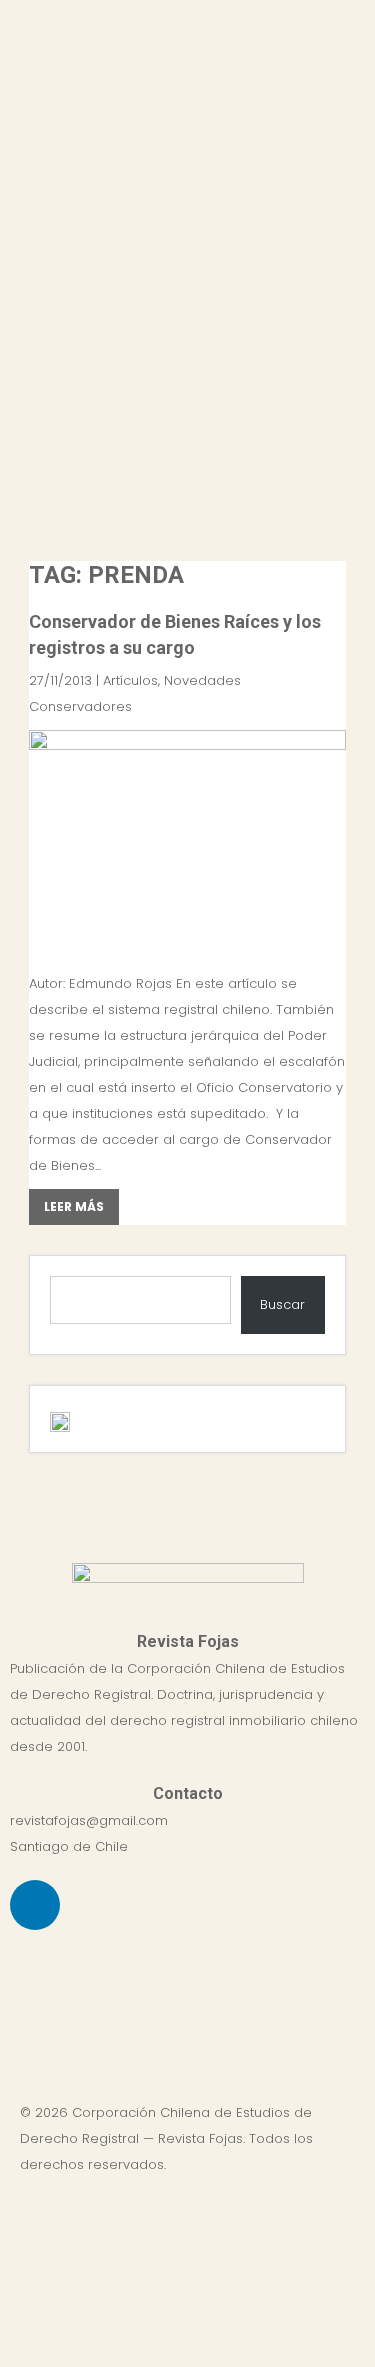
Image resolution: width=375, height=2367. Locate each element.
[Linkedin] (35, 1905)
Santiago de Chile (69, 1846)
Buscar (282, 1304)
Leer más (74, 1206)
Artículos (130, 680)
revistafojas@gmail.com (89, 1820)
